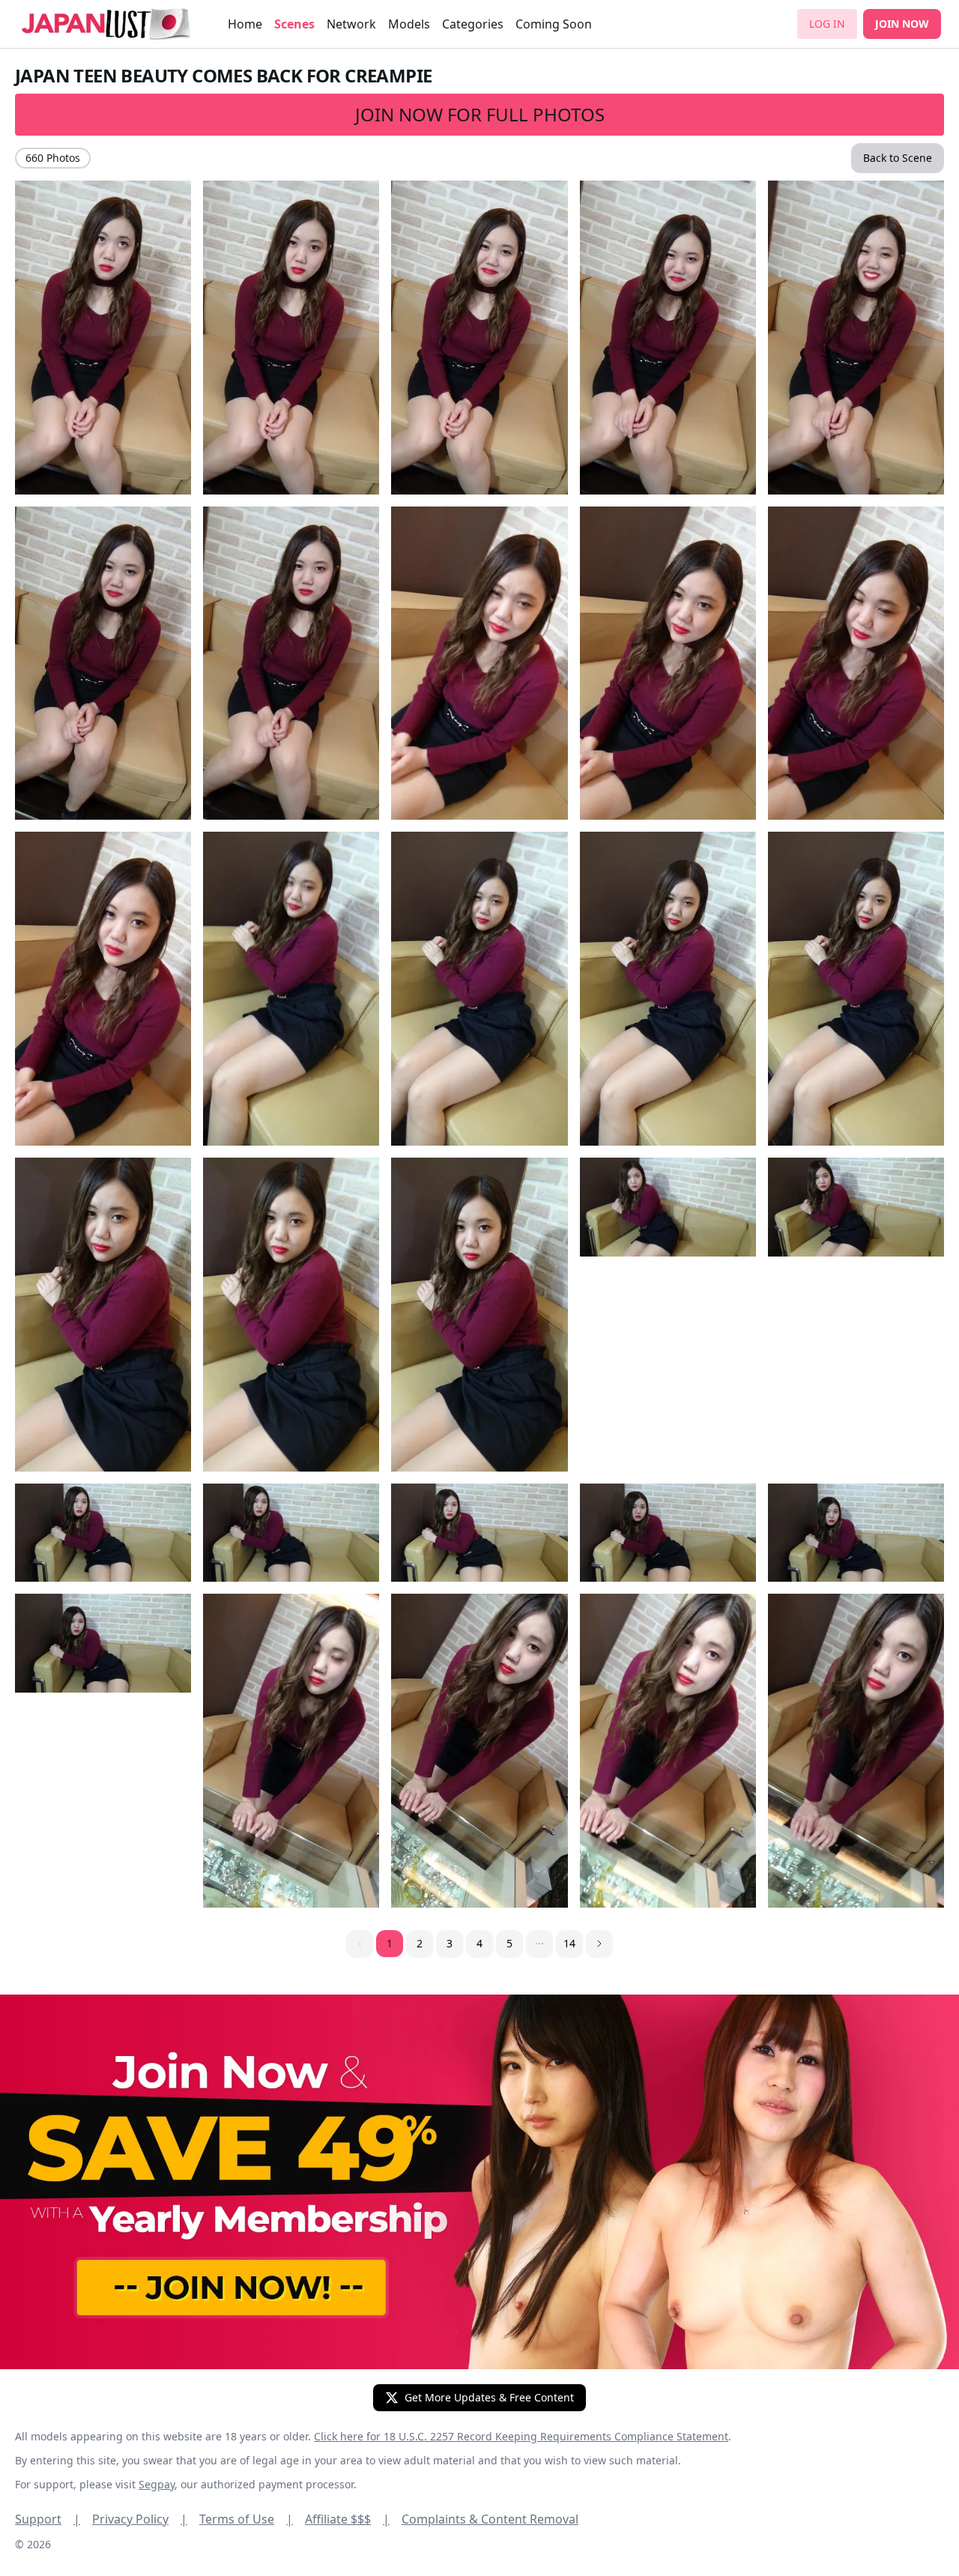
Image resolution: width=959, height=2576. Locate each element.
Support (48, 2519)
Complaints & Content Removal (490, 2519)
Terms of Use (246, 2519)
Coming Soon (554, 24)
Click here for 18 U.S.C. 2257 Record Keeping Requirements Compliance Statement (521, 2436)
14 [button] (569, 1943)
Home (245, 24)
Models (409, 24)
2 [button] (420, 1943)
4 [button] (479, 1943)
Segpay (157, 2484)
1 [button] (390, 1943)
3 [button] (450, 1943)
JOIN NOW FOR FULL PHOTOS (480, 114)
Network (351, 24)
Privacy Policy (140, 2519)
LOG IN (827, 24)
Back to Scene (898, 158)
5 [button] (509, 1943)
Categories (473, 24)
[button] (539, 1944)
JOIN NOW (902, 24)
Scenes (294, 24)
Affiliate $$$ (347, 2519)
